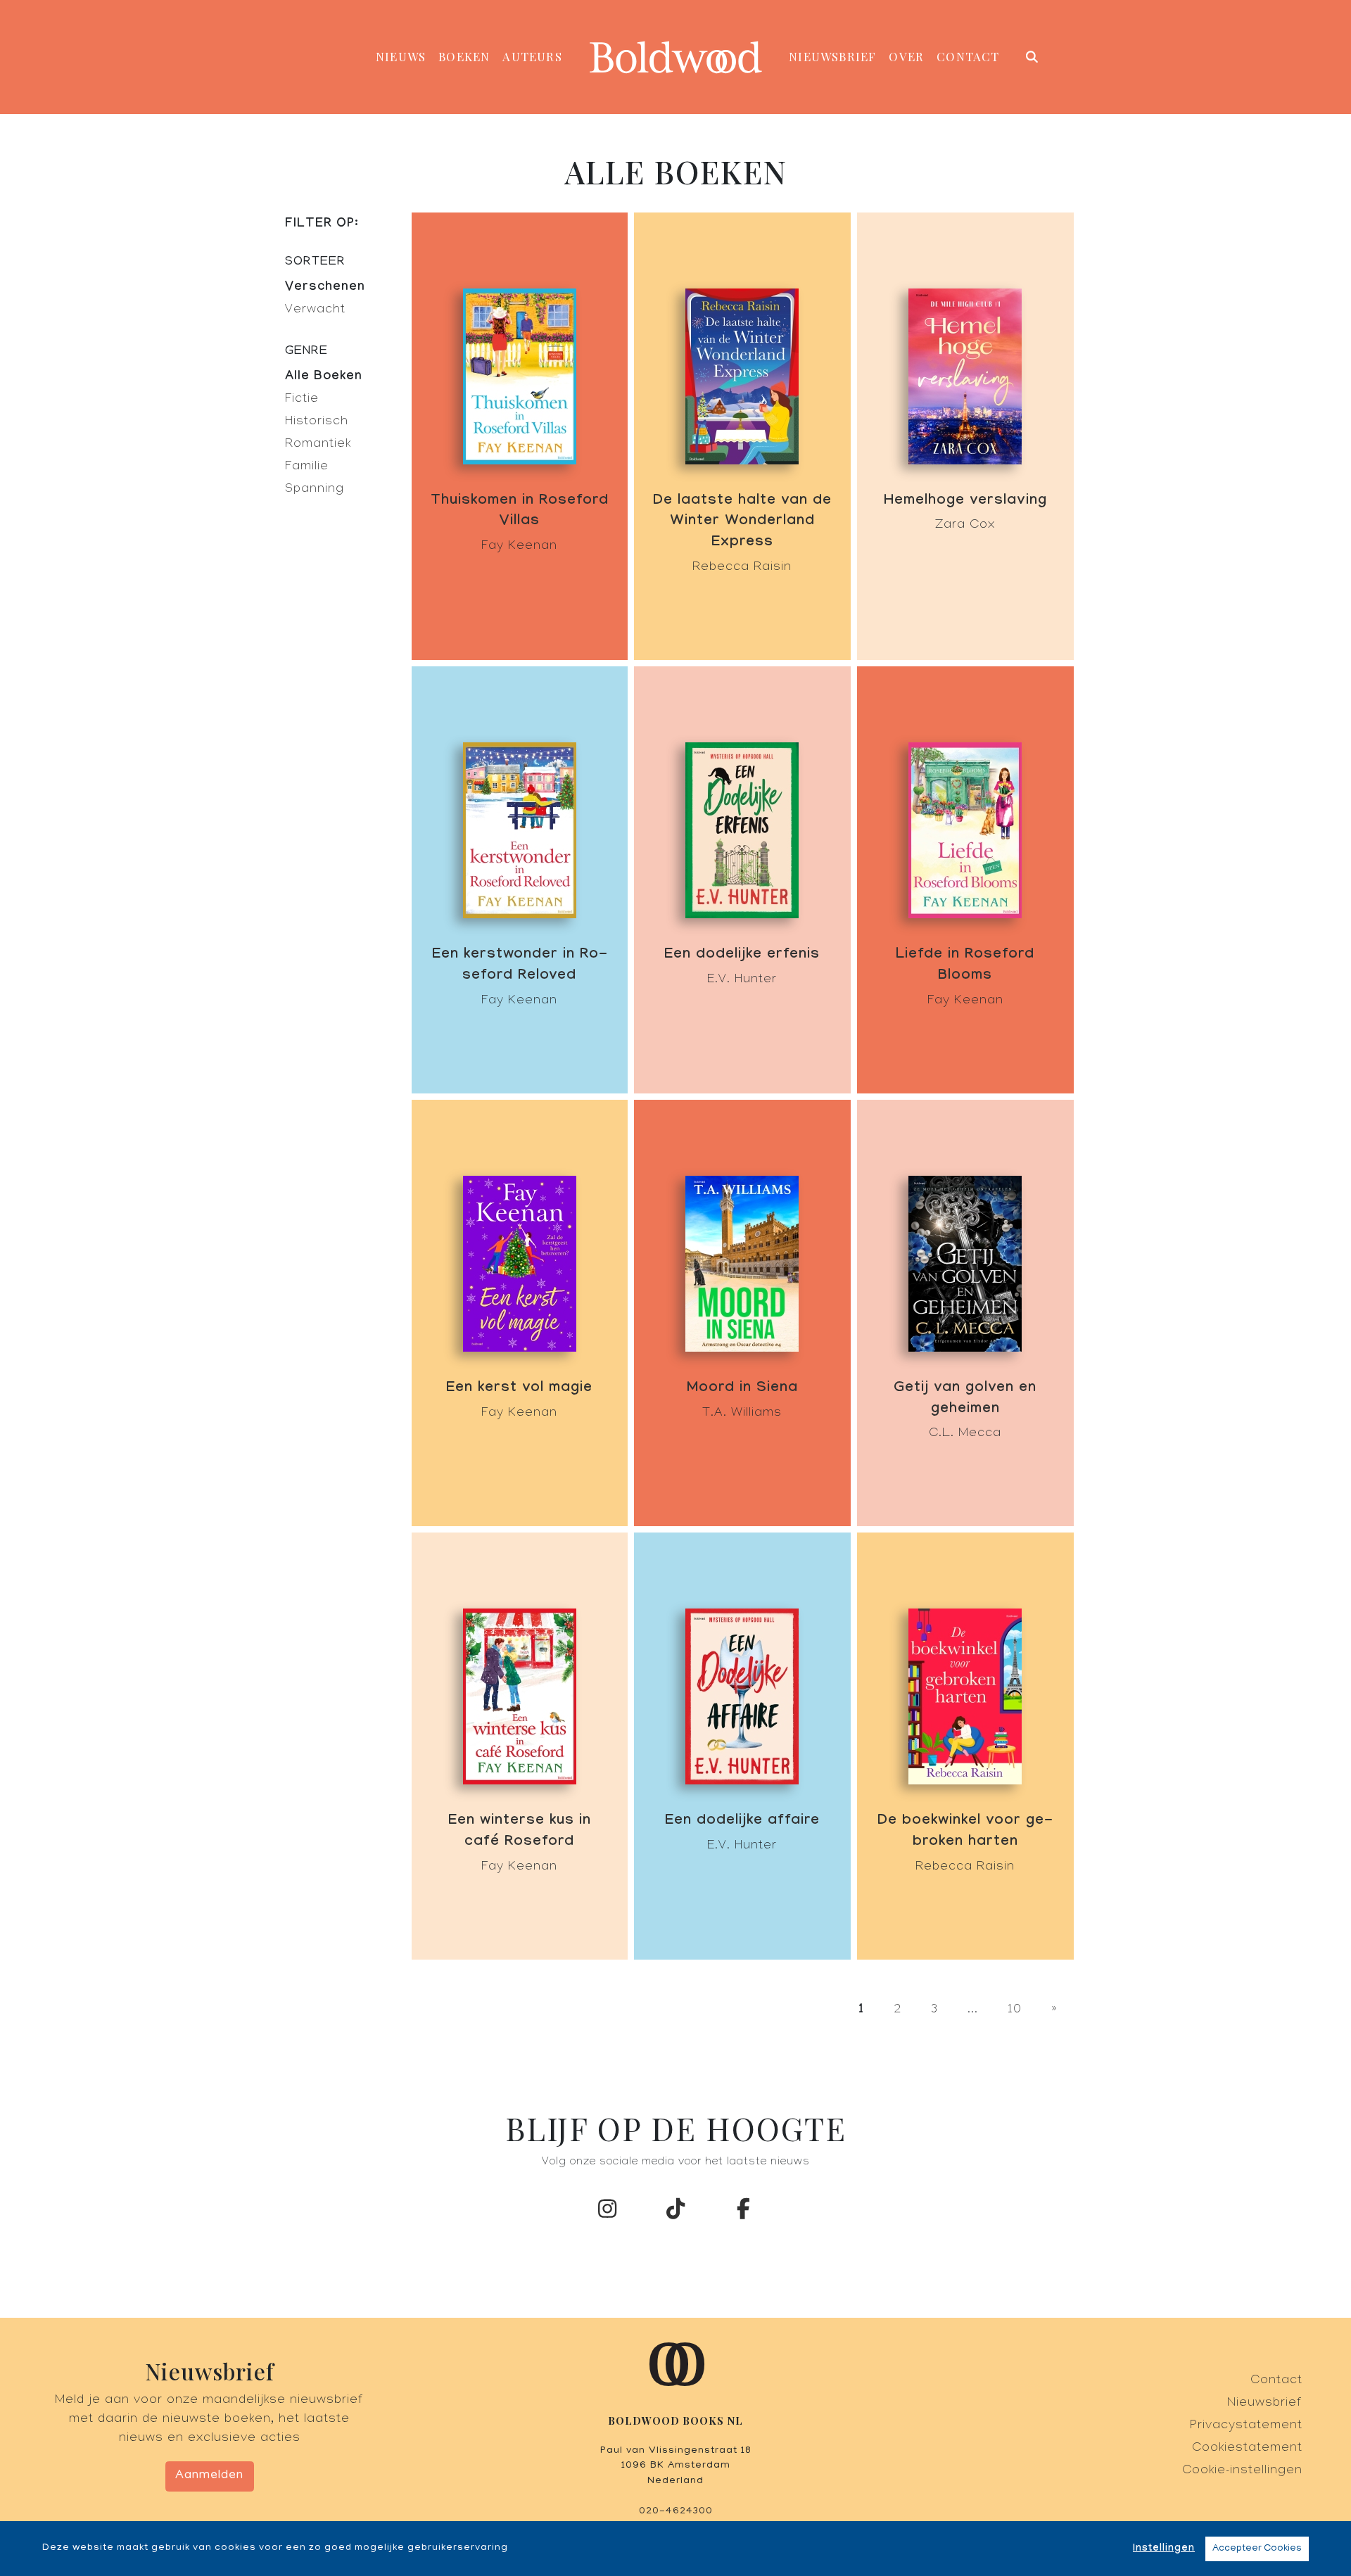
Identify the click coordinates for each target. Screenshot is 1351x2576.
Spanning (315, 490)
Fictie (302, 400)
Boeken (464, 56)
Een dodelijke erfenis (742, 956)
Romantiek (318, 445)
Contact (968, 56)
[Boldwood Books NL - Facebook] (744, 2213)
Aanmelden (209, 2476)
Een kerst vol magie (519, 1389)
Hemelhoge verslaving (965, 502)
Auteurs (532, 56)
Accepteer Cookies (1257, 2549)
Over (906, 56)
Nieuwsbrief (832, 56)
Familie (307, 468)
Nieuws (401, 56)
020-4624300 (676, 2511)
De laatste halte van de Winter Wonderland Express (742, 523)
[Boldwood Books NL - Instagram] (608, 2213)
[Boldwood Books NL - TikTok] (675, 2213)
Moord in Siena (742, 1389)
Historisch (317, 423)
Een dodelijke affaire (742, 1822)
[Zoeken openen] (1033, 57)
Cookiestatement (1247, 2449)
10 (1015, 2011)
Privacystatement (1246, 2426)
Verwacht (315, 311)
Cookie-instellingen (1242, 2472)
